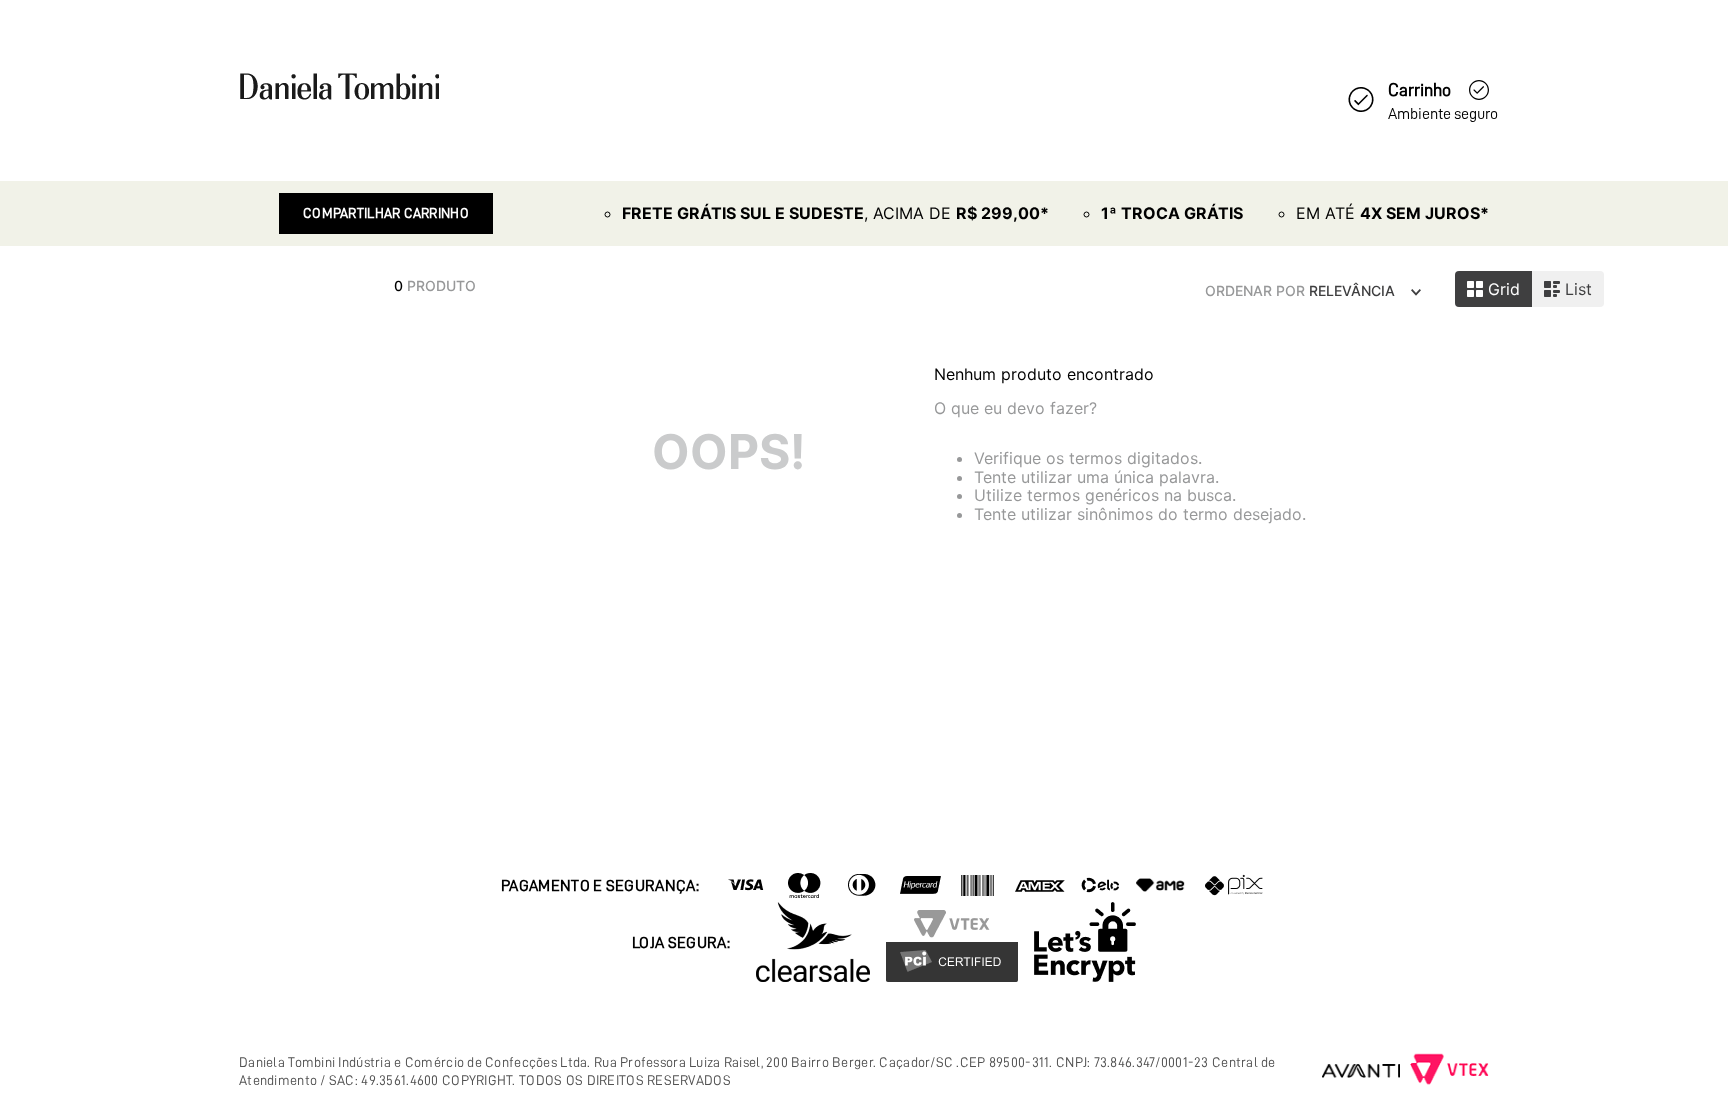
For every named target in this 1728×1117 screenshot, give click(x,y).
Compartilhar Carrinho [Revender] (386, 213)
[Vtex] (1449, 1071)
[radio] (1493, 289)
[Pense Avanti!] (1361, 1071)
